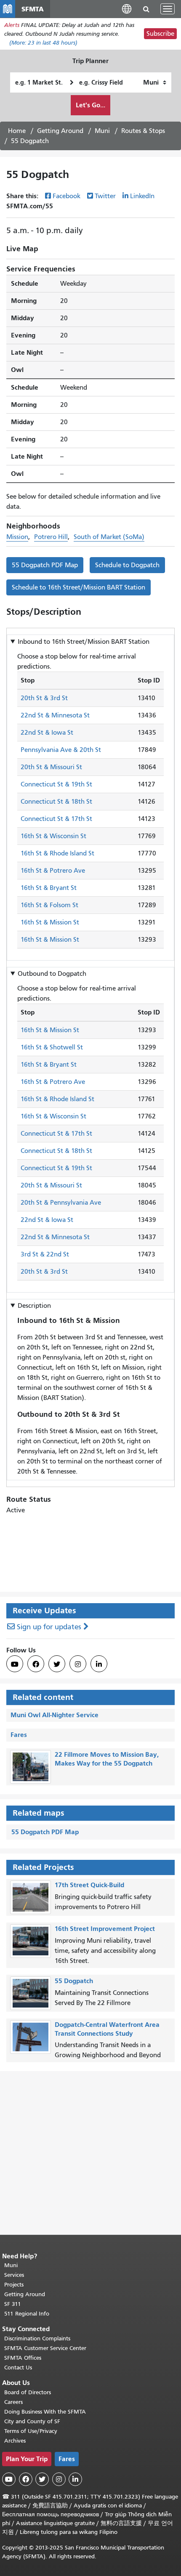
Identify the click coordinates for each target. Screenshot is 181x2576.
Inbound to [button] (84, 642)
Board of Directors (28, 2392)
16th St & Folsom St (49, 905)
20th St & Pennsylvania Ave (61, 1203)
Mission (17, 537)
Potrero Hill (51, 537)
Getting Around (60, 131)
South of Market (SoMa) (109, 537)
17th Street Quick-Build (89, 1885)
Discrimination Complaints (37, 2338)
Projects (14, 2285)
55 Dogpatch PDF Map (45, 565)
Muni (102, 131)
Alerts (12, 25)
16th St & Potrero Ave (53, 871)
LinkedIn (142, 196)
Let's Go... (90, 105)
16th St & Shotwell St (52, 1047)
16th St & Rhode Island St (57, 853)
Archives (15, 2441)
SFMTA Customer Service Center (45, 2348)
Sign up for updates (49, 1627)
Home (17, 131)
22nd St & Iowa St (47, 733)
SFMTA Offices (23, 2358)
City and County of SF (32, 2421)
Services (14, 2275)
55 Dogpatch (74, 1981)
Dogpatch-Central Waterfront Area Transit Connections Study (107, 2029)
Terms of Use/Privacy (31, 2431)
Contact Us (18, 2368)
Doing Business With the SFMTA (45, 2412)
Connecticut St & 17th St (56, 819)
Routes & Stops (143, 131)
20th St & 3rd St (44, 698)
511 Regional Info (27, 2314)
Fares (19, 1735)
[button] (127, 9)
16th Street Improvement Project (105, 1929)
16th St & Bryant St (49, 888)
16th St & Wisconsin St (53, 836)
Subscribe (160, 34)
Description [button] (34, 1306)
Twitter (105, 196)
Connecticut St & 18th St (56, 802)
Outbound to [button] (52, 974)
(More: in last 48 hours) (43, 43)
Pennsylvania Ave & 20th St (61, 750)
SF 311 (13, 2304)
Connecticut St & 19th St (56, 784)
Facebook (67, 196)
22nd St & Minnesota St (55, 715)
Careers (13, 2402)
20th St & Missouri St (51, 767)
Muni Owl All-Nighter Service (55, 1715)
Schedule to (127, 565)
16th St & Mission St (50, 922)
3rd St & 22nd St (45, 1254)
